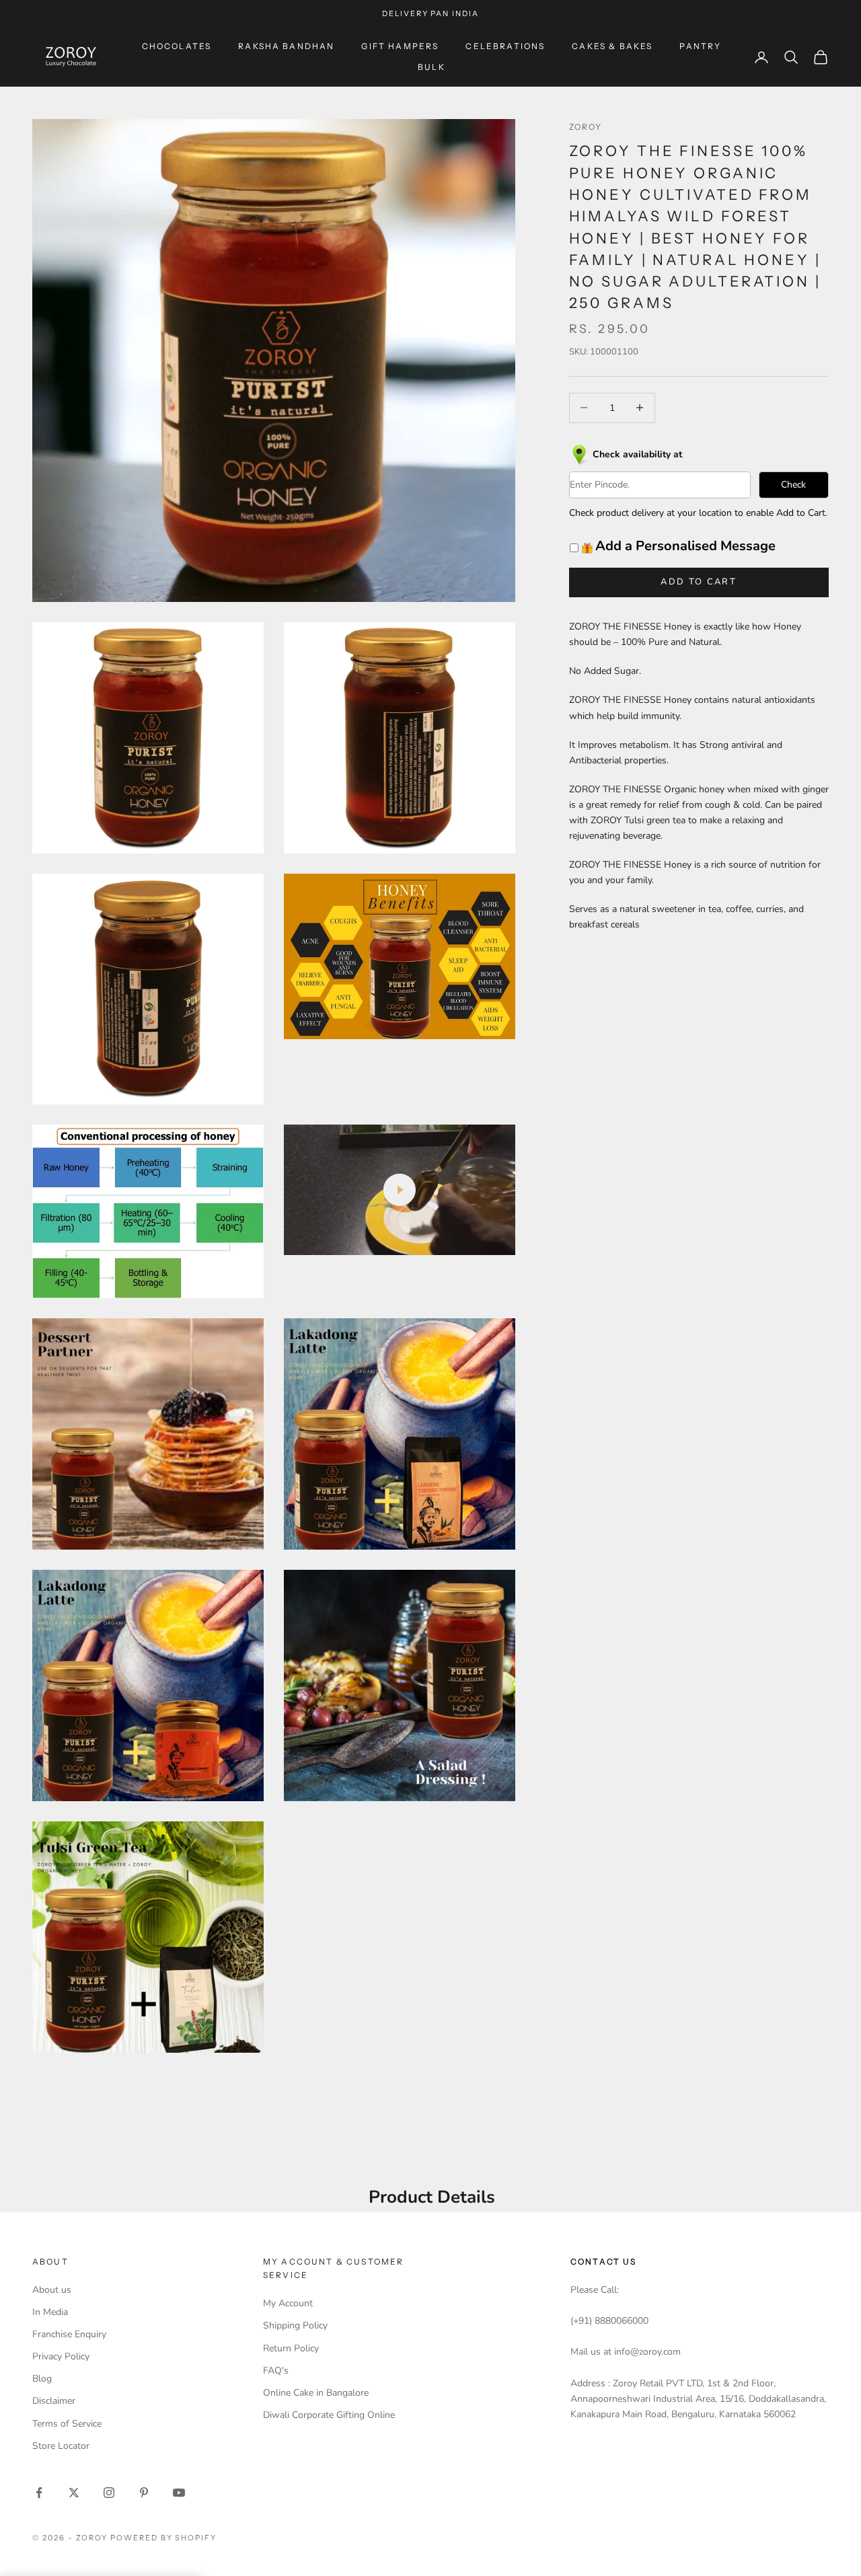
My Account (288, 2303)
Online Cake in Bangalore (316, 2393)
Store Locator (61, 2446)
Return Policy (291, 2348)
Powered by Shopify (164, 2538)
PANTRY (700, 46)
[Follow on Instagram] (109, 2493)
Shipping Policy (295, 2325)
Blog (42, 2379)
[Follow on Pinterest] (144, 2493)
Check (793, 485)
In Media (50, 2312)
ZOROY (586, 127)
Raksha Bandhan (286, 46)
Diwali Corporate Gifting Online (329, 2415)
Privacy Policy (61, 2356)
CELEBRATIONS (505, 46)
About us (52, 2290)
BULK (432, 67)
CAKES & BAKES (612, 46)
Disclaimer (54, 2401)
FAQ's (276, 2371)
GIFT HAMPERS (400, 46)
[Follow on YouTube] (179, 2493)
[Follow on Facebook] (39, 2493)
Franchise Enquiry (69, 2334)
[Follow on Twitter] (74, 2493)
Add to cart (699, 582)
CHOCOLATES (177, 46)
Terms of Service (67, 2424)
